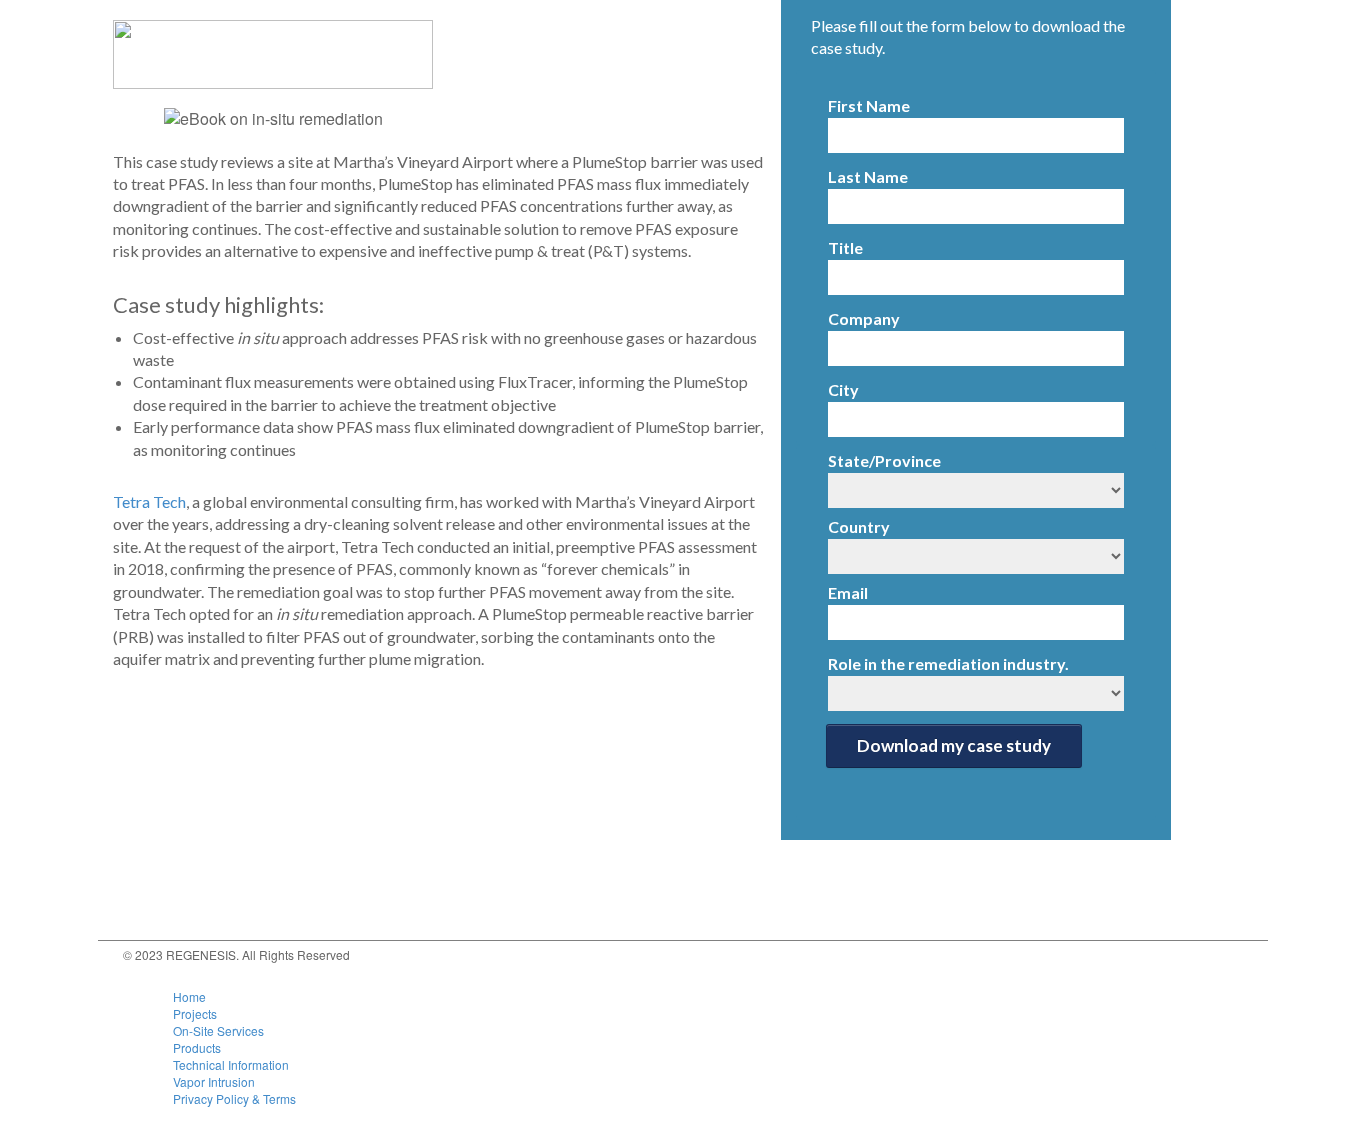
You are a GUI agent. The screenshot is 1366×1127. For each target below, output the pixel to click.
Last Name (868, 176)
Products (197, 1047)
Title (845, 247)
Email (848, 592)
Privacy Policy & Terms (234, 1098)
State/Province (884, 460)
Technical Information (231, 1064)
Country (859, 526)
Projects (195, 1013)
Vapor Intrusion (214, 1081)
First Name (869, 105)
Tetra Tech (149, 501)
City (843, 389)
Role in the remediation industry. (948, 663)
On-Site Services (218, 1030)
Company (864, 318)
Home (189, 996)
